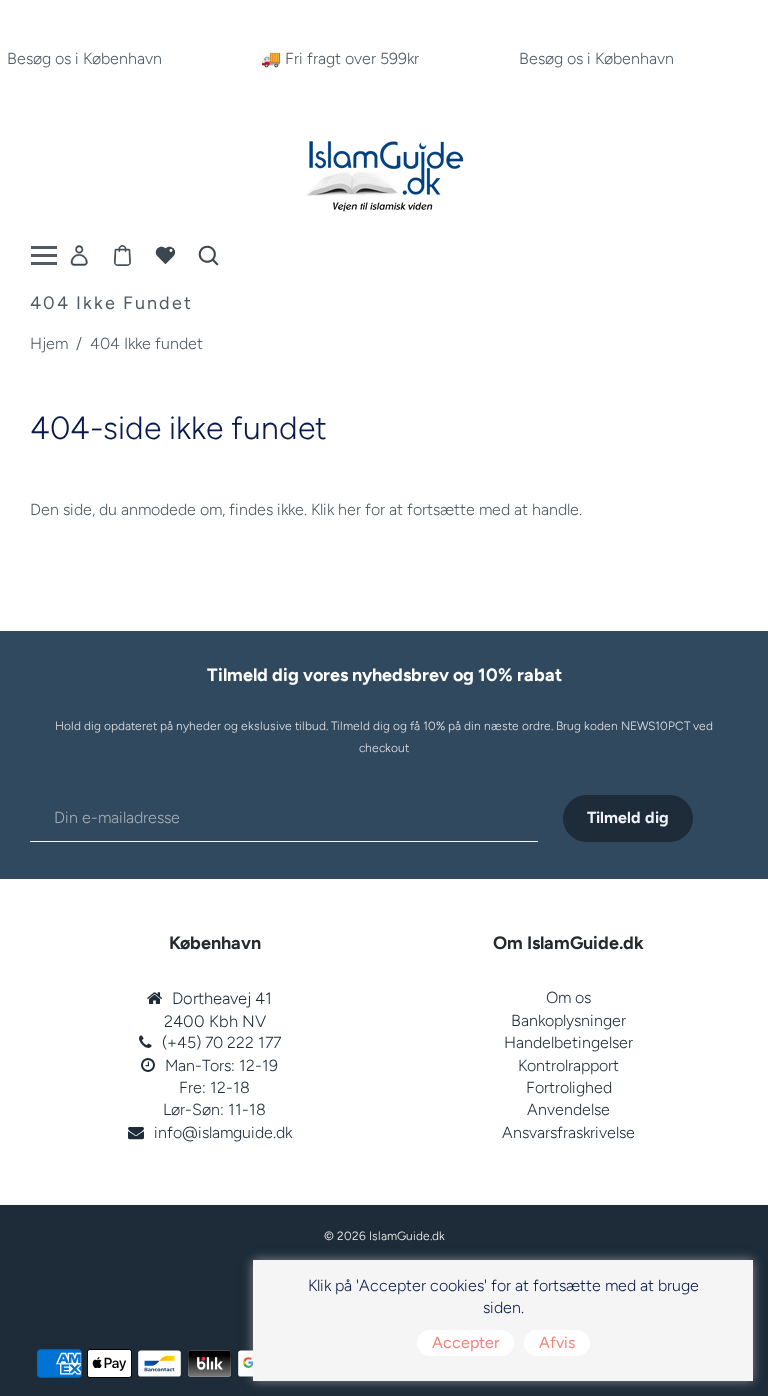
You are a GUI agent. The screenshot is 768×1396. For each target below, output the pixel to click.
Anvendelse (568, 1109)
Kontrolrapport (568, 1065)
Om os (568, 997)
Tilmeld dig (628, 817)
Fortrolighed (569, 1087)
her (349, 509)
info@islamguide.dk (223, 1132)
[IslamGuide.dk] (384, 171)
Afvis (557, 1342)
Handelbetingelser (568, 1042)
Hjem (49, 343)
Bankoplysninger (568, 1020)
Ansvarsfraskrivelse (568, 1132)
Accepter (465, 1342)
